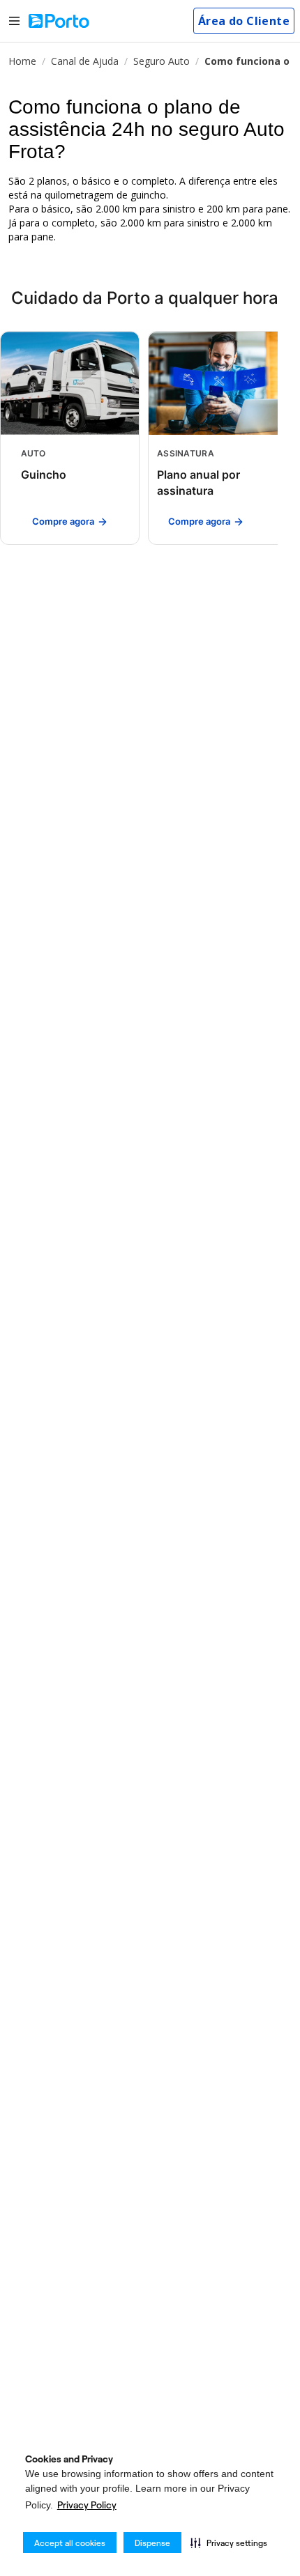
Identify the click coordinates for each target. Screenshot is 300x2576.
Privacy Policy (87, 2505)
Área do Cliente (244, 21)
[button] (229, 2543)
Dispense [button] (152, 2543)
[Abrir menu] (14, 21)
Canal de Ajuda (85, 61)
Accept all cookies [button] (70, 2543)
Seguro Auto (162, 61)
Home (22, 61)
